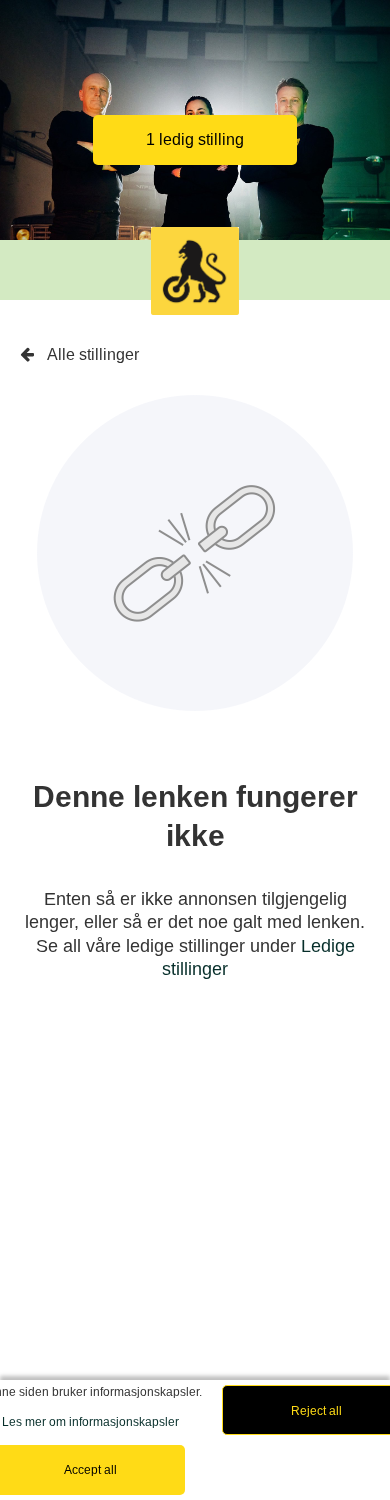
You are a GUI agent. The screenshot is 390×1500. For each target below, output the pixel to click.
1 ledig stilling (195, 139)
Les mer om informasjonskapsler (90, 1422)
